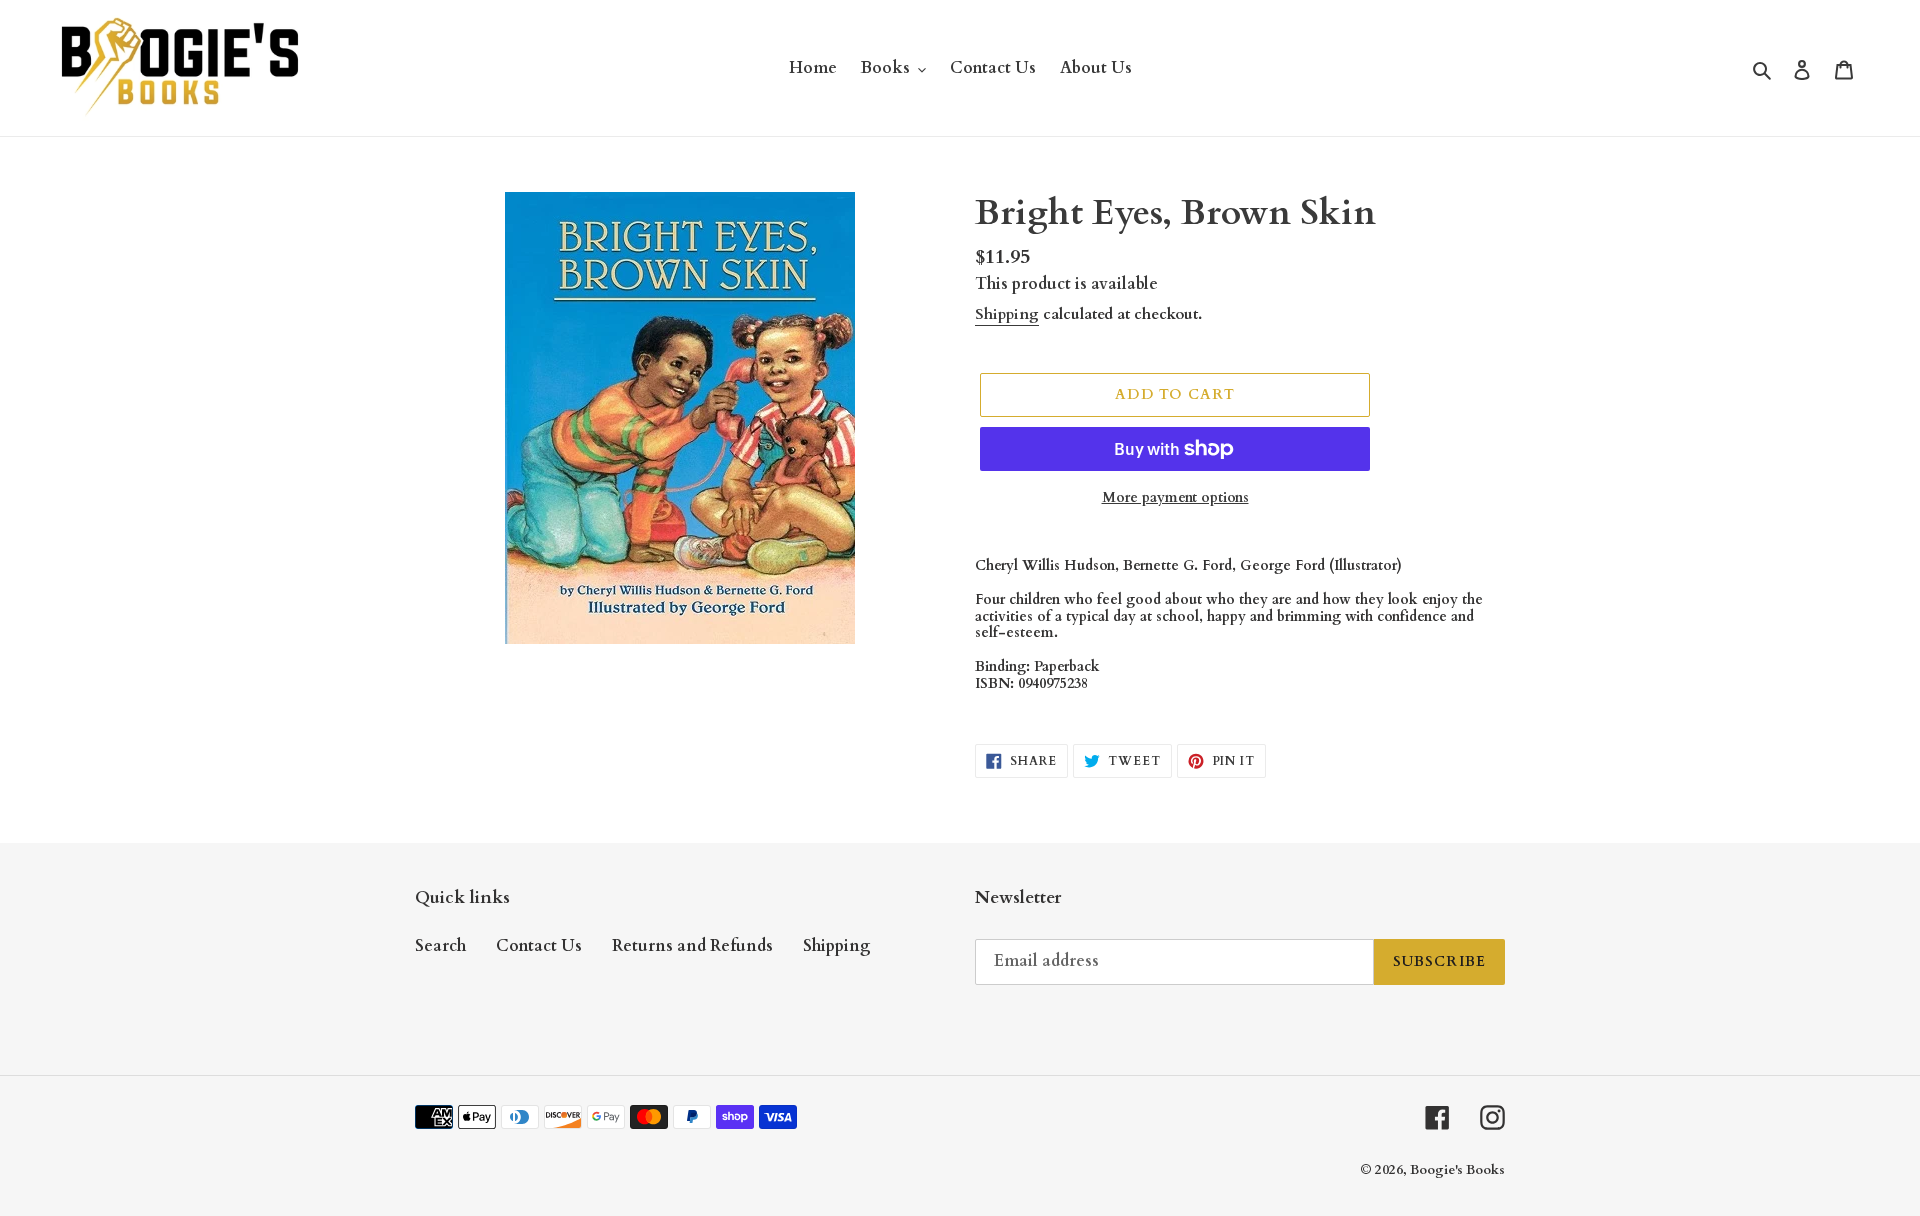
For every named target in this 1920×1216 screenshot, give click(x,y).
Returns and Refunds (692, 946)
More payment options (1175, 497)
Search (440, 946)
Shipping (1007, 314)
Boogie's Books (1457, 1170)
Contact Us (539, 946)
